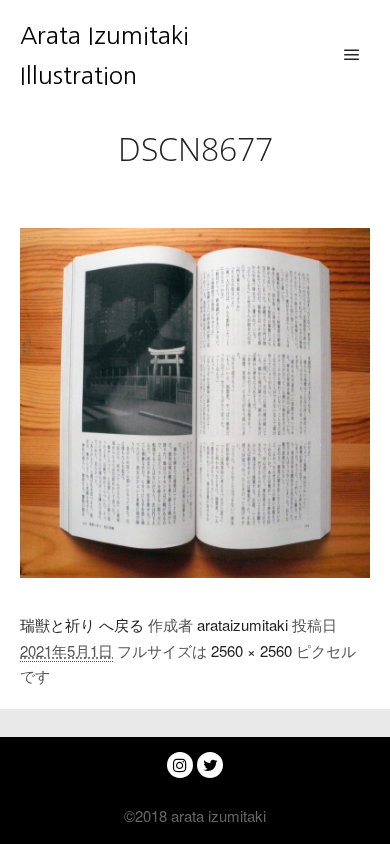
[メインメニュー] (352, 55)
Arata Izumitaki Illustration (104, 55)
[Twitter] (210, 765)
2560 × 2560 (251, 650)
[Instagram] (180, 765)
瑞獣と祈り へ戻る (82, 624)
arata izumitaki (216, 815)
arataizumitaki (242, 624)
